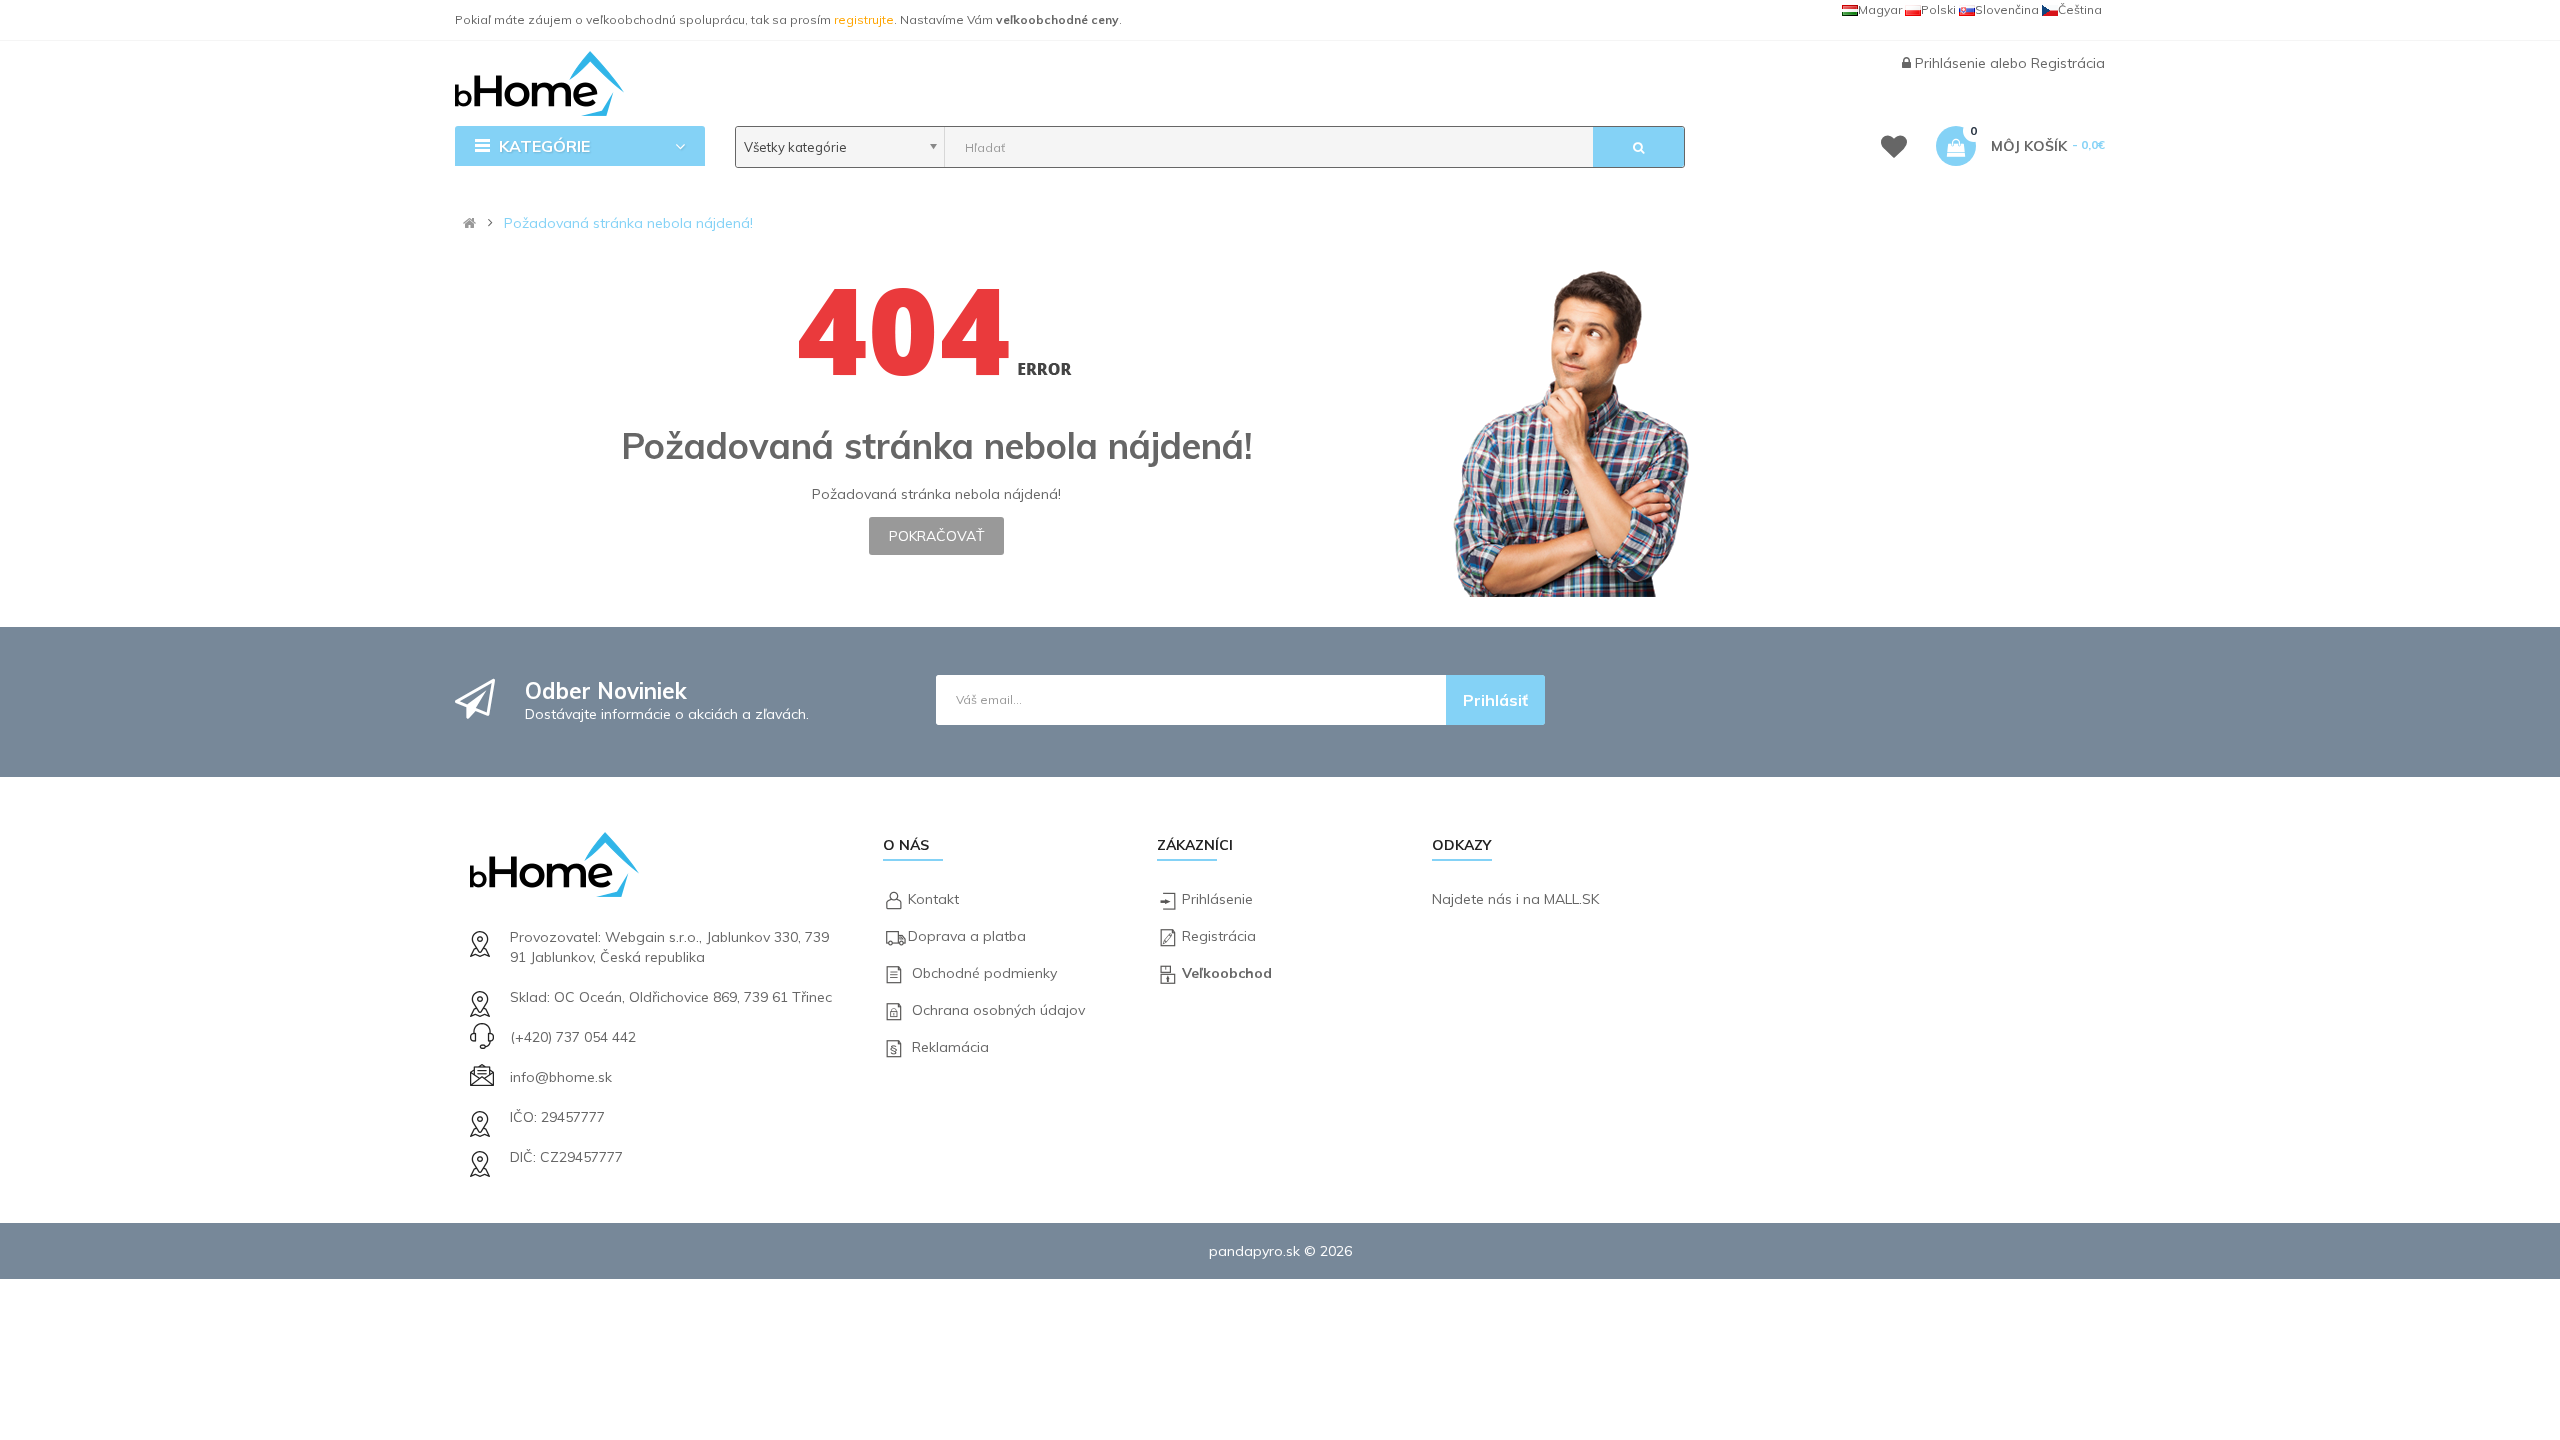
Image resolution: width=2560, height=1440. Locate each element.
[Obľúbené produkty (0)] (1894, 150)
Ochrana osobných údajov (998, 1010)
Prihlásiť (1495, 700)
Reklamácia (950, 1047)
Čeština (2080, 9)
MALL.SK (1571, 899)
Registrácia (2068, 63)
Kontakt (933, 899)
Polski (1938, 9)
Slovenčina (2007, 9)
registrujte (864, 19)
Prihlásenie (1952, 63)
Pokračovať (936, 536)
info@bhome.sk (561, 1077)
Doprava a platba (967, 936)
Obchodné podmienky (984, 973)
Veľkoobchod (1227, 973)
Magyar (1880, 9)
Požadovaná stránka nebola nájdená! (628, 223)
